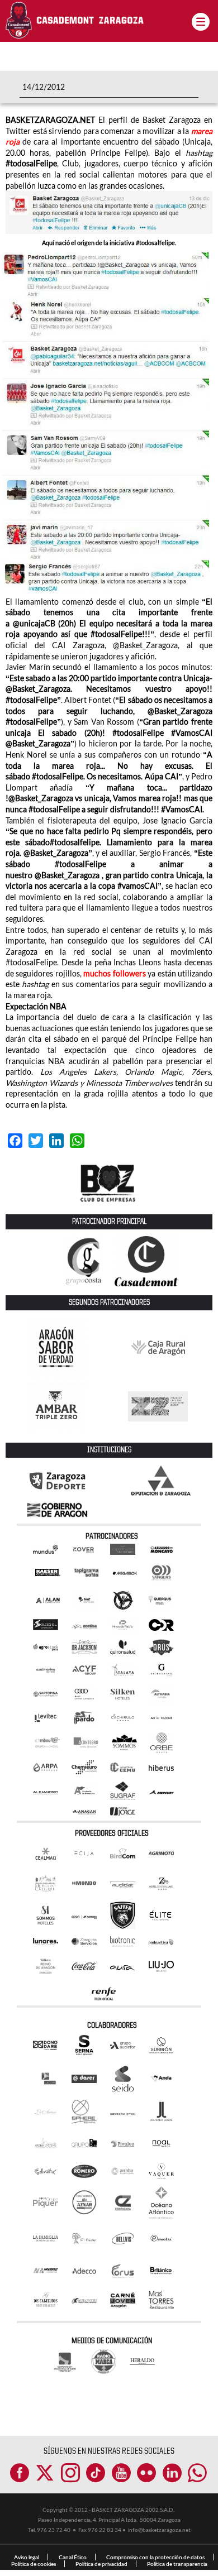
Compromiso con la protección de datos (155, 2557)
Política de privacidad (101, 2564)
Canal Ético (73, 2557)
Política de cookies (34, 2564)
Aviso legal (27, 2557)
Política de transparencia (177, 2564)
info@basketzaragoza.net (159, 2530)
